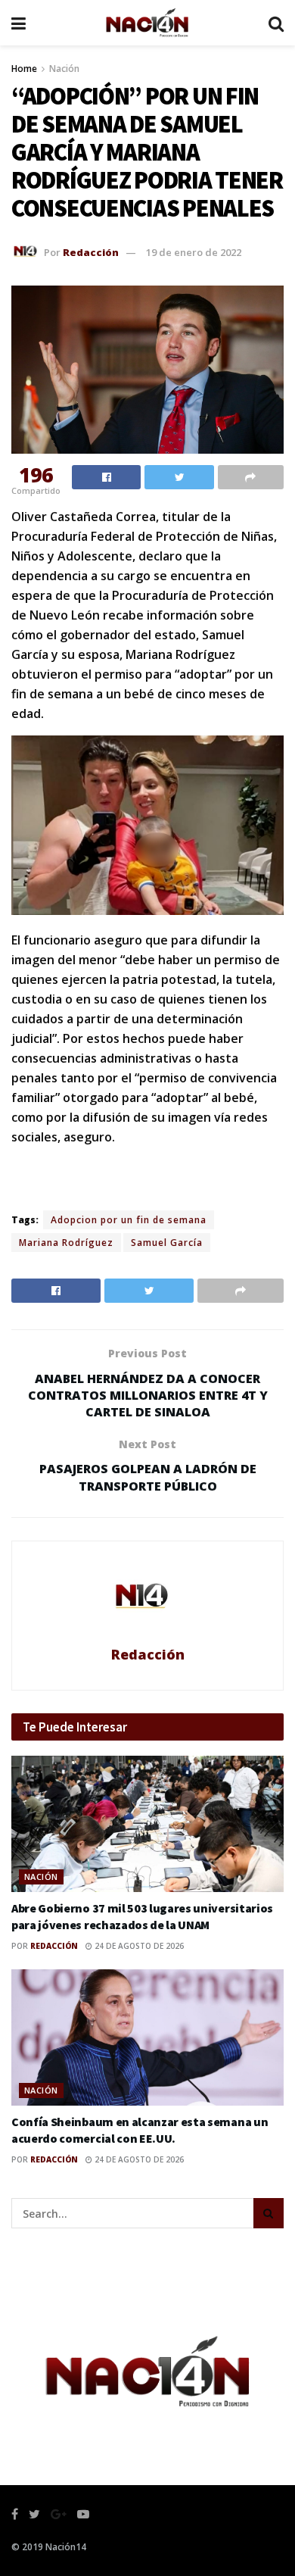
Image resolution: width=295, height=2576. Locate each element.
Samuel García (167, 1243)
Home (24, 69)
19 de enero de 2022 (194, 252)
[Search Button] (269, 2213)
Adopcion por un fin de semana (129, 1220)
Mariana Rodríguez (66, 1243)
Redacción (91, 252)
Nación (64, 69)
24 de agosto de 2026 (138, 1946)
